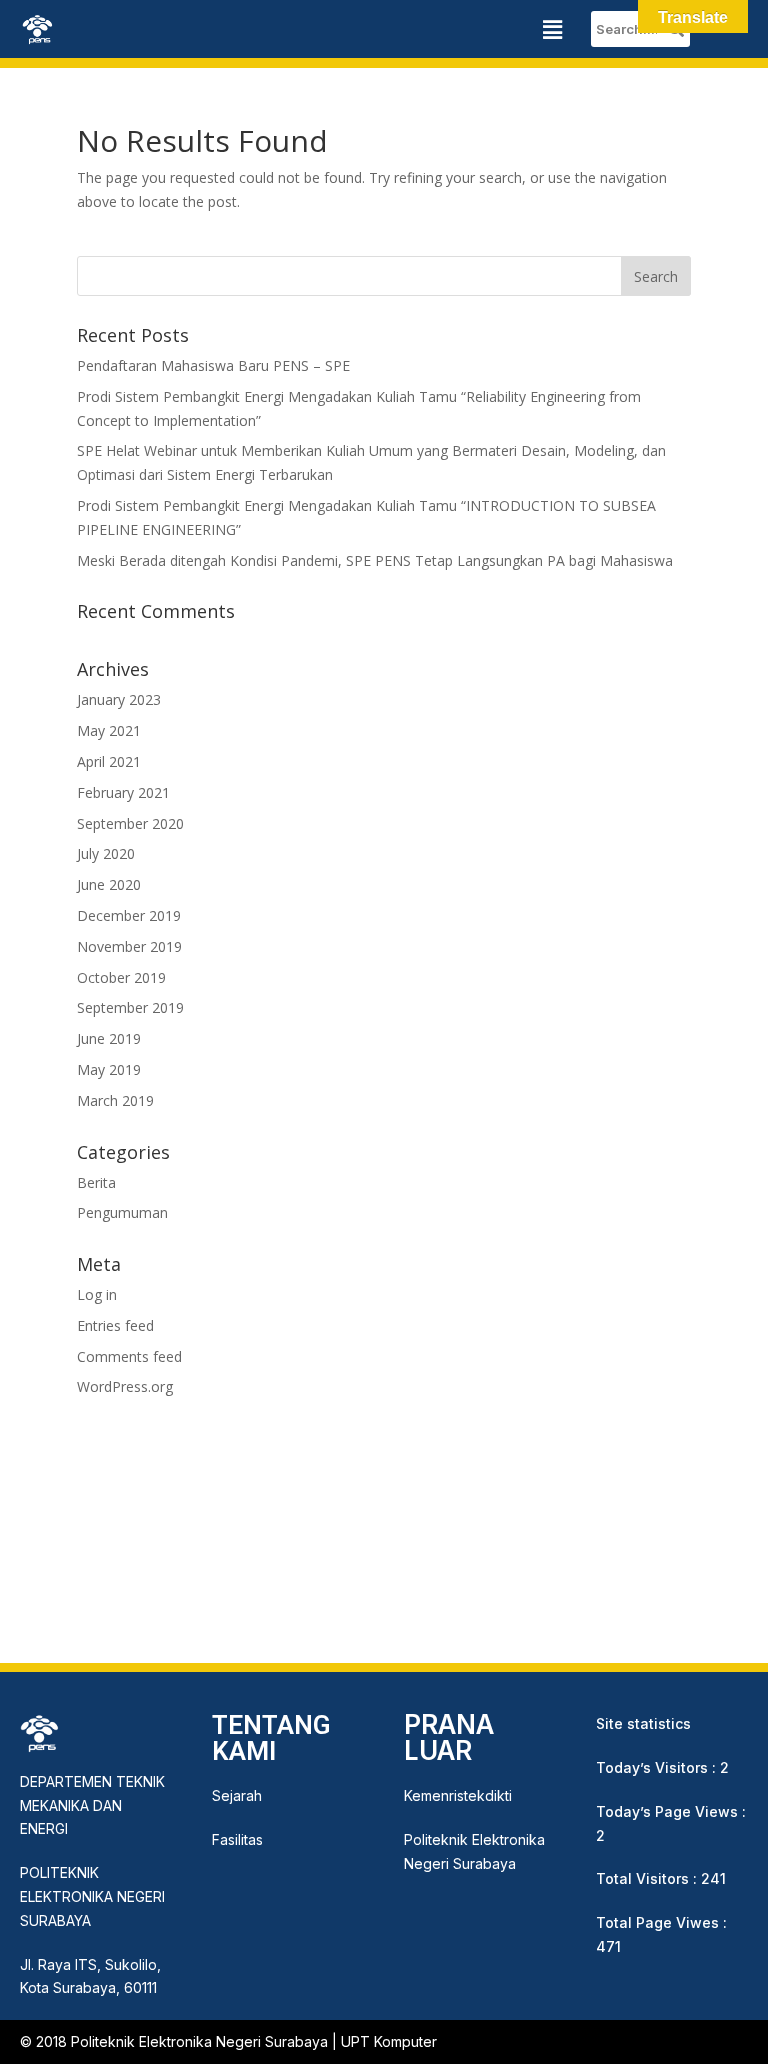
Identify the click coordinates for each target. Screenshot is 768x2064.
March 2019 (115, 1100)
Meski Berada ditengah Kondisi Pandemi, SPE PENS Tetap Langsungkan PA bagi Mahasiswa (375, 560)
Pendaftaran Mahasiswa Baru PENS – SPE (213, 365)
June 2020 (109, 884)
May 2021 (109, 730)
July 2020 (106, 853)
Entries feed (115, 1325)
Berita (96, 1182)
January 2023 (119, 699)
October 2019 (121, 977)
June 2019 (109, 1038)
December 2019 (129, 915)
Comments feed (129, 1356)
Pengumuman (122, 1212)
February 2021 (123, 792)
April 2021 (109, 761)
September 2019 (130, 1007)
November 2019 (129, 946)
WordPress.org (125, 1386)
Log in (97, 1294)
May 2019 (109, 1069)
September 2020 (130, 823)
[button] (553, 29)
